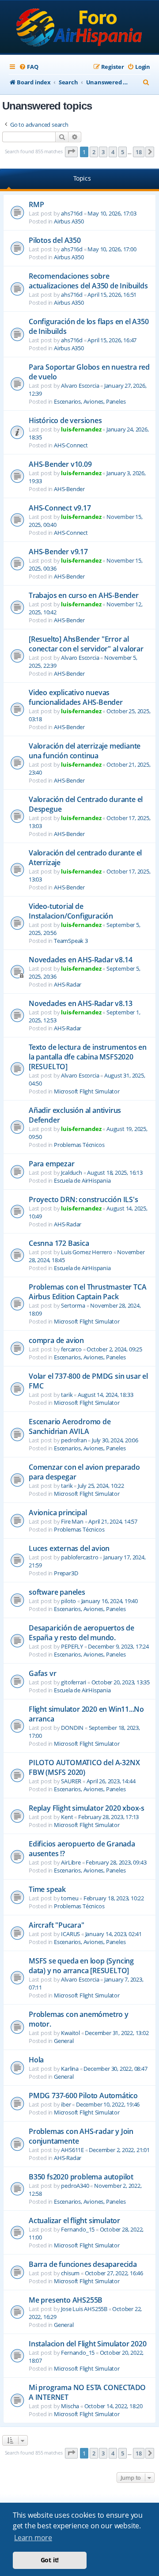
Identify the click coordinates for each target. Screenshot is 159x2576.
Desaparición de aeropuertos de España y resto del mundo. (81, 1633)
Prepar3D (66, 1573)
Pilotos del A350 (55, 240)
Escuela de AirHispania (82, 1180)
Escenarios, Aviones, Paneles (90, 401)
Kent (67, 1817)
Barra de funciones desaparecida (83, 2264)
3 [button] (103, 152)
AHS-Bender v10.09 (60, 464)
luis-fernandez (81, 429)
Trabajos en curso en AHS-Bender (84, 595)
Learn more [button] (33, 2538)
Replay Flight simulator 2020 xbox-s (87, 1808)
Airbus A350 (69, 221)
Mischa (70, 2406)
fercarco (71, 1349)
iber (66, 2104)
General (64, 2041)
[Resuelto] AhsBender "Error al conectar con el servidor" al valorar (86, 644)
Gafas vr (42, 1673)
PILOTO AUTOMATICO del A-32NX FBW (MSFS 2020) (84, 1767)
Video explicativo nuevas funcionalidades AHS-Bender (76, 697)
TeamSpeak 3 (71, 941)
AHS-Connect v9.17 (60, 508)
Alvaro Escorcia (80, 386)
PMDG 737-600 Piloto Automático (83, 2096)
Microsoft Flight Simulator (87, 1091)
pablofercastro (79, 1557)
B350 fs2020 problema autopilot (81, 2177)
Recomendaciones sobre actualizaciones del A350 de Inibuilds (88, 281)
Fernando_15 (78, 2229)
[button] (72, 152)
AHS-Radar (68, 984)
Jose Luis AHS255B (84, 2309)
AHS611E (72, 2150)
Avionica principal (58, 1513)
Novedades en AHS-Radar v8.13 (80, 1003)
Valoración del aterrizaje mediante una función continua (85, 751)
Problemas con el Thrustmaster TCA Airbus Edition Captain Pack (87, 1292)
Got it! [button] (50, 2560)
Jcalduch (71, 1173)
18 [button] (139, 152)
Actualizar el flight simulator (74, 2220)
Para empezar (52, 1164)
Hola (36, 2060)
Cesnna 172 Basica (59, 1243)
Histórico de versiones (65, 420)
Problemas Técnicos (79, 1145)
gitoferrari (74, 1682)
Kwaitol (70, 2033)
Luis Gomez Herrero (86, 1252)
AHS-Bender (69, 489)
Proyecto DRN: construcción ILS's (83, 1199)
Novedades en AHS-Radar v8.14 (80, 960)
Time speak (47, 1889)
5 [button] (123, 152)
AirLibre (71, 1862)
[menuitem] (28, 67)
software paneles (57, 1592)
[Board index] (80, 28)
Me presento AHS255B (66, 2300)
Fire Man (72, 1521)
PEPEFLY (72, 1646)
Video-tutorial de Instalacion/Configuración (71, 911)
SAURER (71, 1781)
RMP (36, 204)
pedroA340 (75, 2186)
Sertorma (73, 1305)
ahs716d (72, 213)
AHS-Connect (71, 445)
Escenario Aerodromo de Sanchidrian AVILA (70, 1426)
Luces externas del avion (69, 1548)
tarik (67, 1395)
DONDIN (72, 1728)
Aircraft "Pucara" (57, 1925)
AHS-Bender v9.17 (58, 552)
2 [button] (94, 152)
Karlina (70, 2069)
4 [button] (113, 152)
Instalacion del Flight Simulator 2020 (88, 2344)
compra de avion (56, 1340)
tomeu (70, 1898)
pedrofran (74, 1440)
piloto (68, 1601)
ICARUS (70, 1934)
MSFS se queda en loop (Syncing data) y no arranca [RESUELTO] (81, 1966)
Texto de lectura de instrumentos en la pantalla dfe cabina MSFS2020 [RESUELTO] (88, 1057)
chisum (70, 2273)
